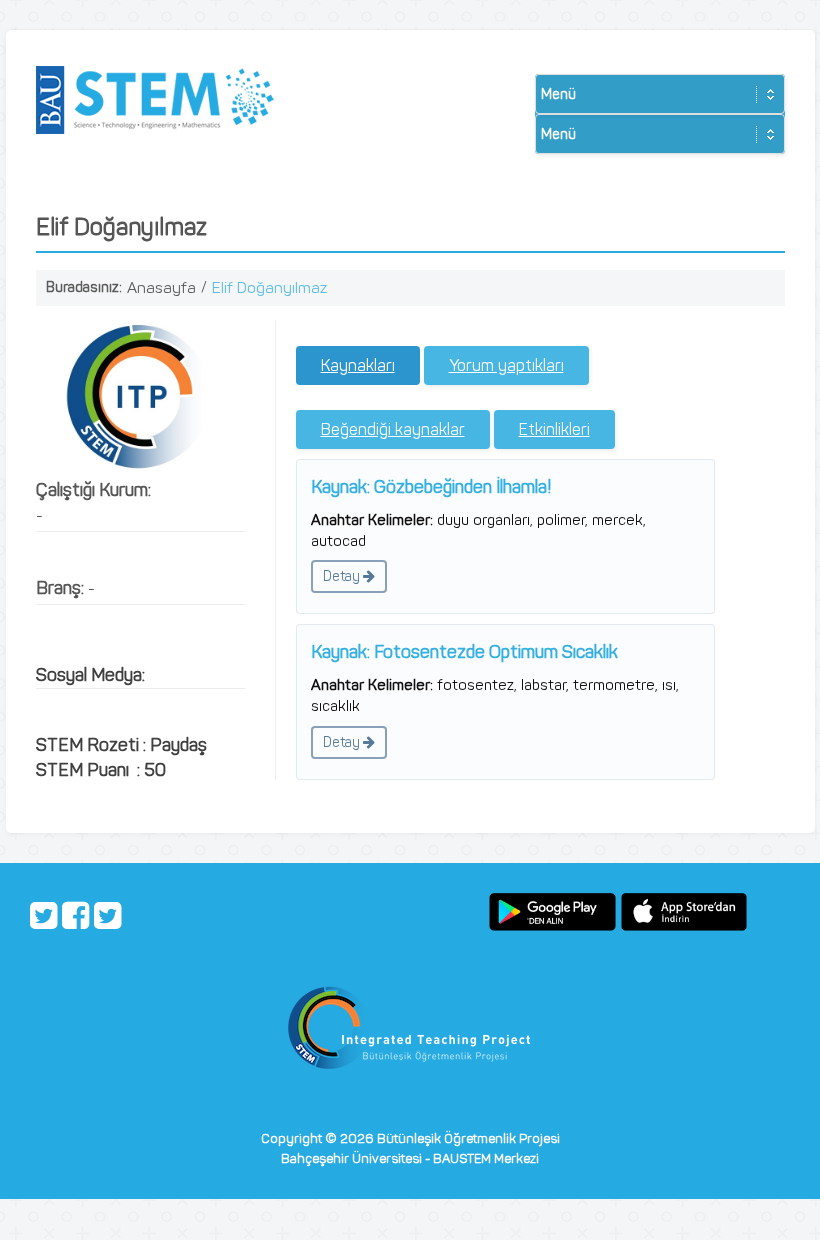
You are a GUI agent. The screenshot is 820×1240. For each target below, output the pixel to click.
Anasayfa (161, 287)
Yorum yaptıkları (506, 365)
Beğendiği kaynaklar (393, 429)
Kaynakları (358, 365)
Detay (343, 576)
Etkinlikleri (554, 429)
